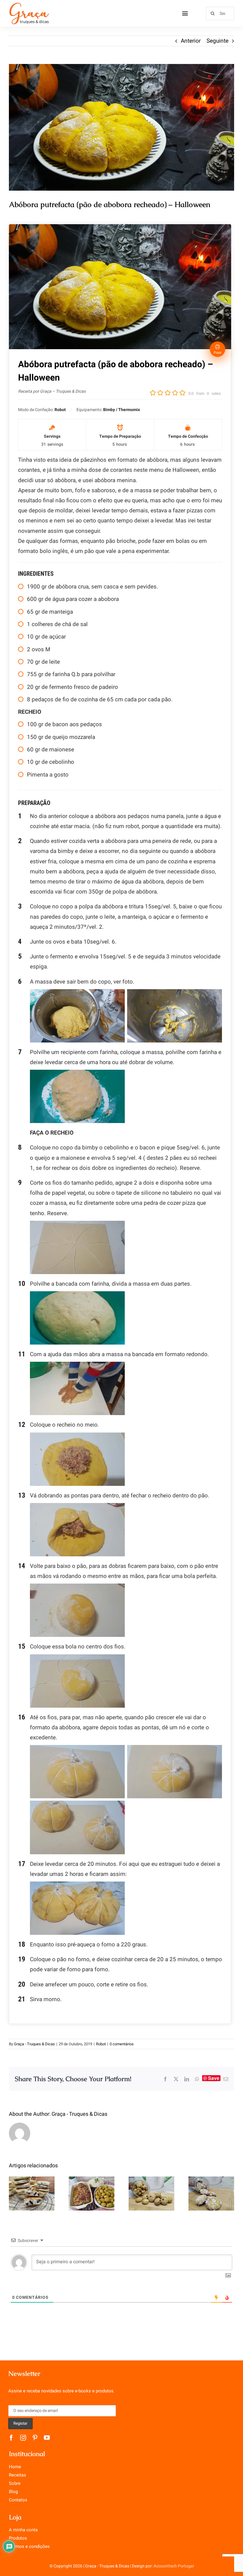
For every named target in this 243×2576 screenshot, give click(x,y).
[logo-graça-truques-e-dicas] (29, 4)
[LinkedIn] (187, 2079)
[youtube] (47, 2438)
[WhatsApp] (197, 2079)
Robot (101, 2044)
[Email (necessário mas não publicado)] (226, 2079)
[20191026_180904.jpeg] (121, 127)
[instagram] (23, 2438)
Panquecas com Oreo (32, 2183)
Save (214, 2078)
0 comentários (122, 2044)
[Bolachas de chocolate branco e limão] (211, 2194)
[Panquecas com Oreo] (32, 2194)
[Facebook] (165, 2079)
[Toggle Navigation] (185, 13)
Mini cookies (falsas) (152, 2179)
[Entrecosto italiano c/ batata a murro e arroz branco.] (92, 2194)
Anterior (191, 41)
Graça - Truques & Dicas (34, 2044)
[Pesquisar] (220, 13)
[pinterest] (35, 2438)
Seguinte (218, 41)
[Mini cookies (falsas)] (151, 2194)
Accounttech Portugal (174, 2566)
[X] (176, 2079)
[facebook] (11, 2438)
